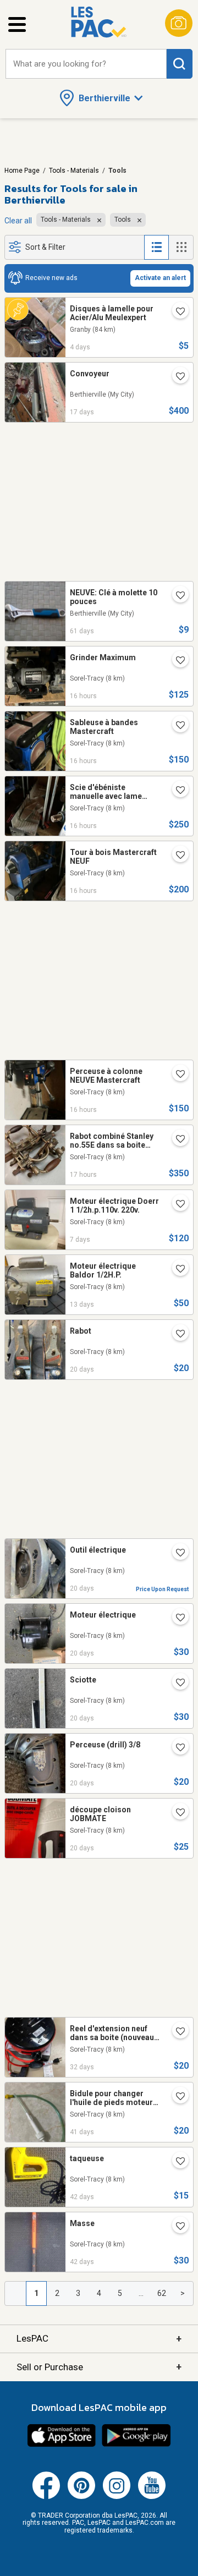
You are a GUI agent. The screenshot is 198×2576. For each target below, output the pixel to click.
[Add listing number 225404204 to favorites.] (176, 1749)
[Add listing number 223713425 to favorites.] (176, 596)
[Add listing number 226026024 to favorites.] (176, 1075)
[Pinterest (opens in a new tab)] (81, 2497)
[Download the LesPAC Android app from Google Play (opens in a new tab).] (136, 2445)
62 (162, 2293)
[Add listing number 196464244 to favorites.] (176, 1619)
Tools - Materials (74, 171)
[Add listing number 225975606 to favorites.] (176, 313)
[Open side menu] (17, 24)
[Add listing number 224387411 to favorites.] (176, 2227)
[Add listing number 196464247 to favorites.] (176, 1554)
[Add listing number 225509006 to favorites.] (176, 377)
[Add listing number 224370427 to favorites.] (176, 2162)
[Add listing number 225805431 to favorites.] (176, 1205)
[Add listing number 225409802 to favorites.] (176, 1684)
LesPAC (99, 2339)
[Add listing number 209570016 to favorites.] (176, 1140)
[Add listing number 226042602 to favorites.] (176, 726)
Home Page (22, 171)
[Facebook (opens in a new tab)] (46, 2497)
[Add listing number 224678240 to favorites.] (176, 2032)
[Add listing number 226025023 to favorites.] (176, 856)
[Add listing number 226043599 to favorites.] (176, 661)
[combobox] (86, 64)
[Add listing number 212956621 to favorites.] (176, 1270)
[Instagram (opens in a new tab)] (117, 2497)
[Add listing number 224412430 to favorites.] (176, 2097)
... (141, 2293)
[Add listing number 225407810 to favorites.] (176, 1813)
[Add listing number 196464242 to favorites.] (176, 1335)
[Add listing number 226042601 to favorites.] (176, 791)
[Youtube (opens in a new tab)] (152, 2497)
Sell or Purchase (99, 2367)
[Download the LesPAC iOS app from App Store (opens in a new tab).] (62, 2445)
